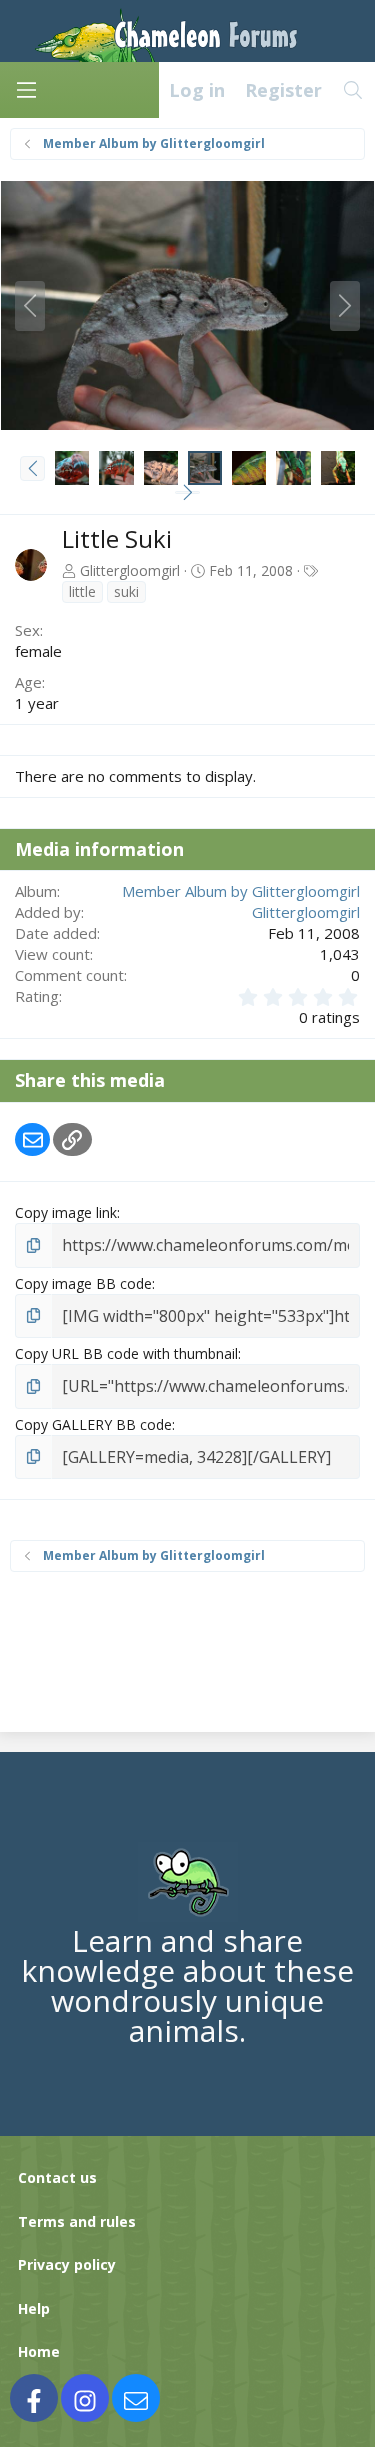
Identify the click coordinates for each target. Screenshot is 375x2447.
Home (39, 2351)
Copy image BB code (83, 1283)
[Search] (353, 90)
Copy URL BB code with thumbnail (126, 1353)
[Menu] (26, 90)
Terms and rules (77, 2221)
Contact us (57, 2177)
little (82, 591)
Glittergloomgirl (130, 570)
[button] (32, 468)
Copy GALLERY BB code (93, 1424)
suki (126, 591)
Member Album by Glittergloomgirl (241, 891)
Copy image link (66, 1212)
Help (34, 2308)
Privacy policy (67, 2264)
